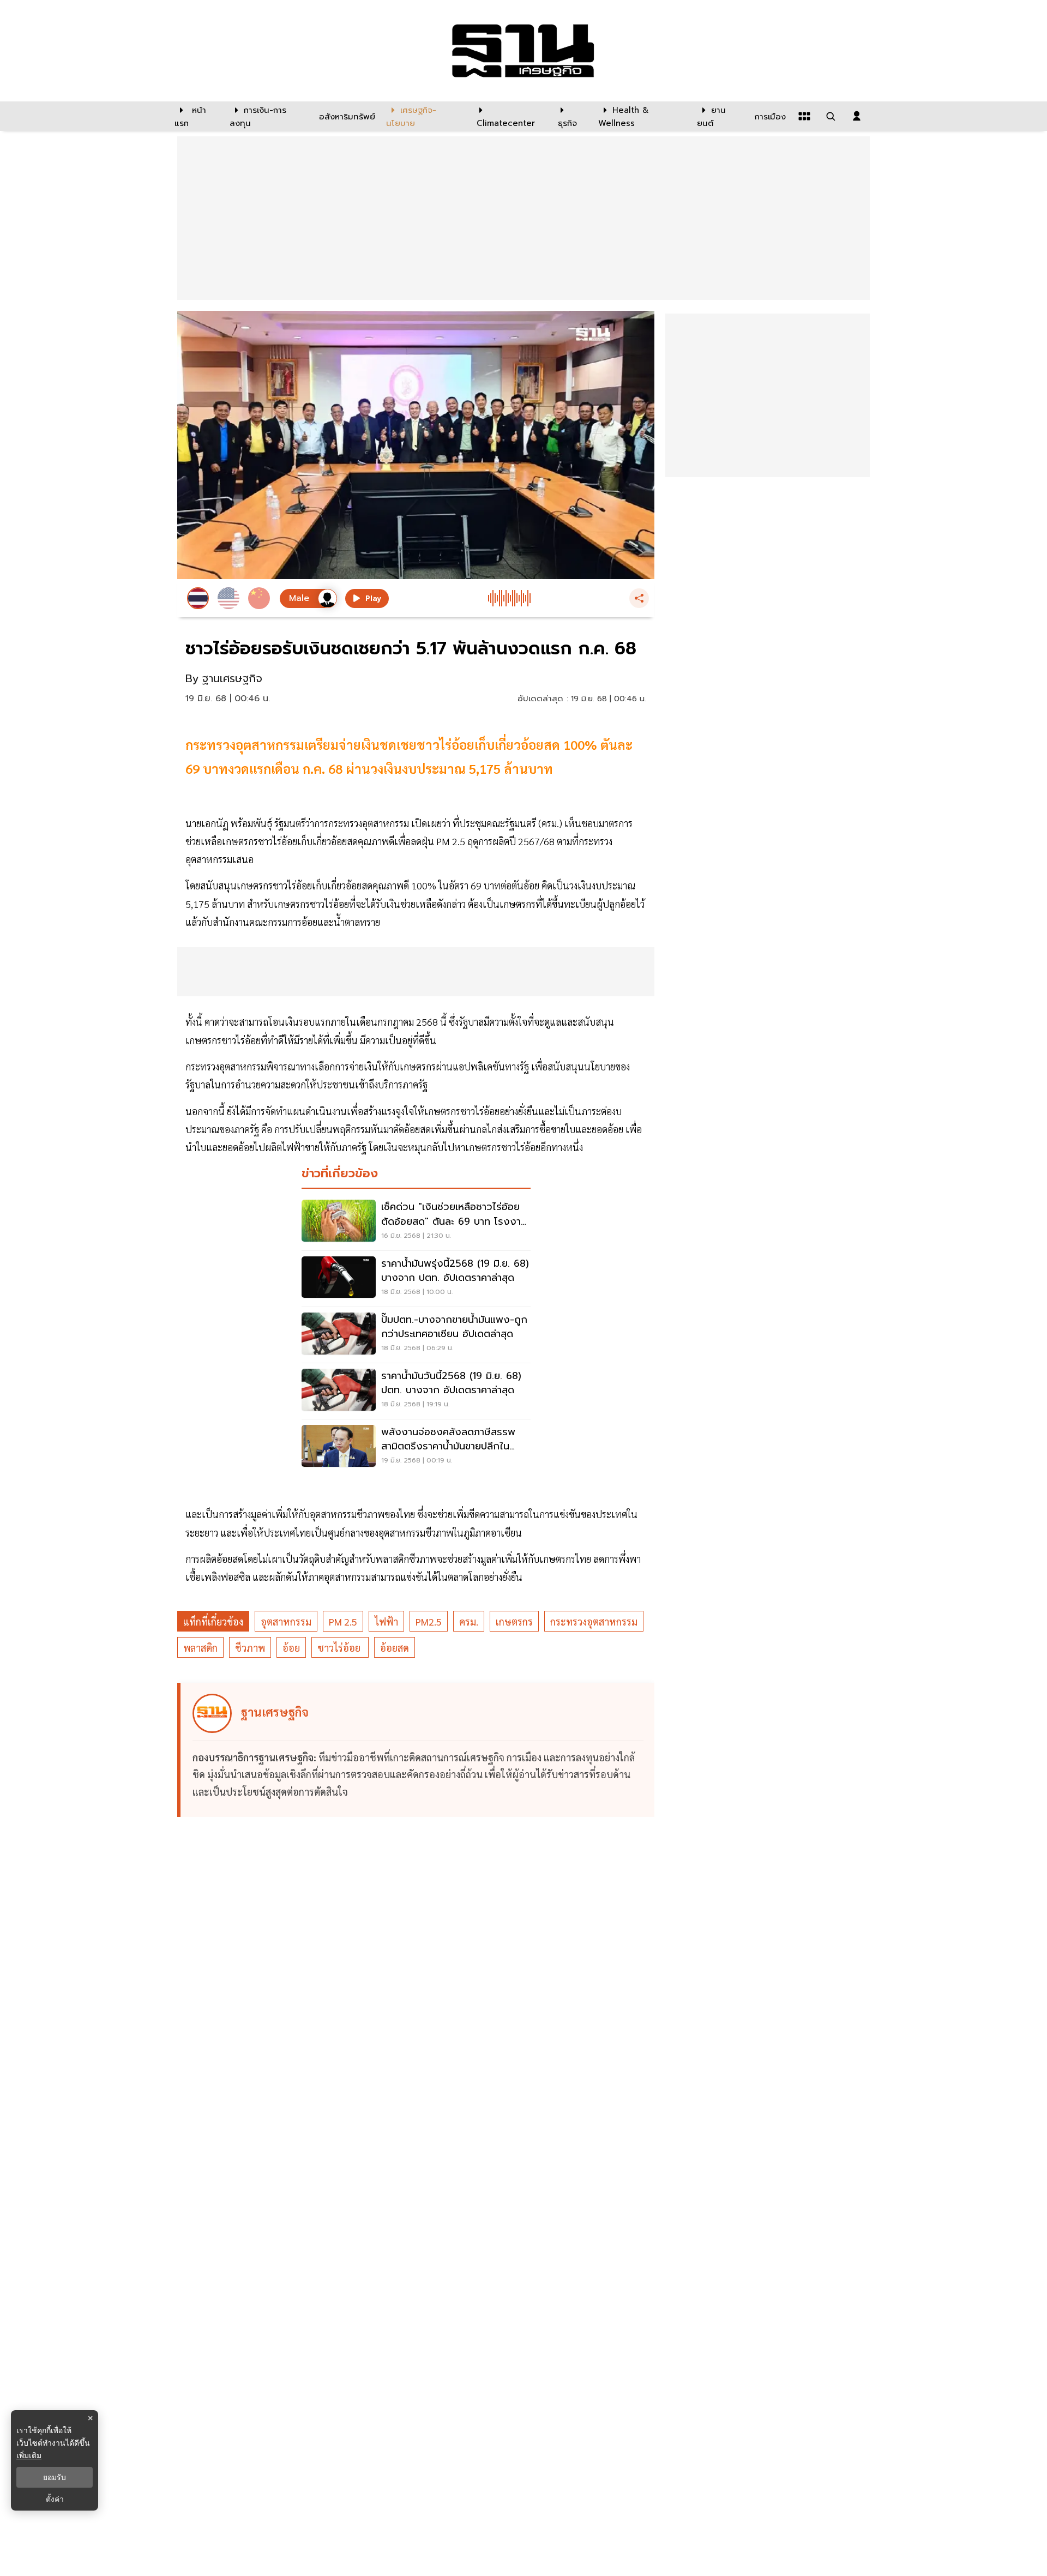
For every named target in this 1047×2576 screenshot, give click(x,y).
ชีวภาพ (250, 1648)
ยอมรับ (55, 2477)
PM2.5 (429, 1621)
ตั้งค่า (55, 2499)
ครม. (469, 1621)
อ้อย (291, 1648)
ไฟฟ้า (386, 1621)
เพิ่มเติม (29, 2455)
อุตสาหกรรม (286, 1621)
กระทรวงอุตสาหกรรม (594, 1621)
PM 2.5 (343, 1621)
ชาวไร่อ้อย (340, 1648)
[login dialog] (857, 116)
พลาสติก (200, 1648)
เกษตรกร (514, 1621)
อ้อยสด (395, 1648)
